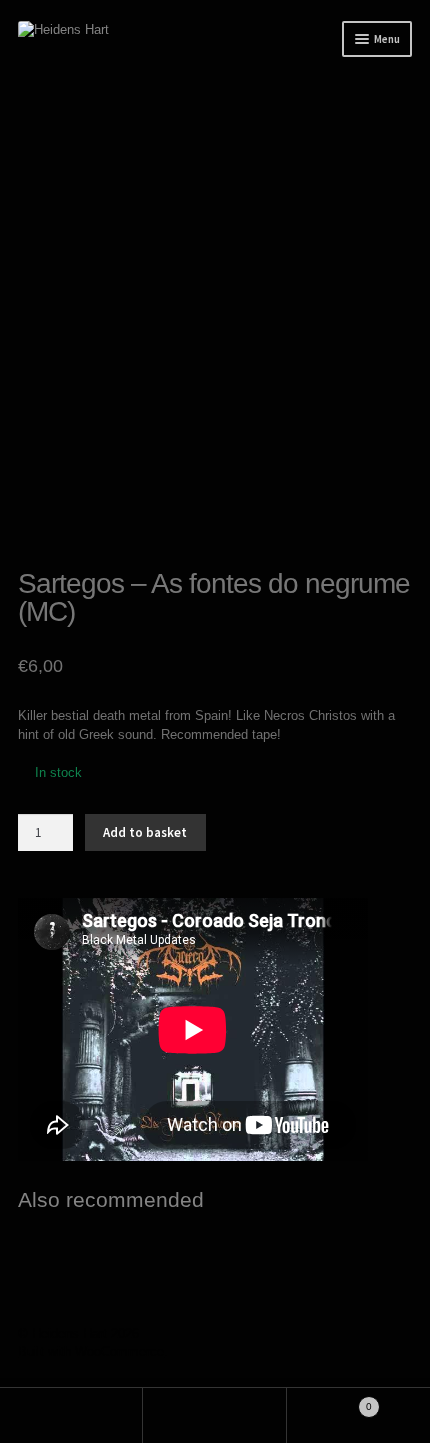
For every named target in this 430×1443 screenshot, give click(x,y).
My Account (71, 1415)
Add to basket (145, 832)
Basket (329, 1401)
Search (214, 1415)
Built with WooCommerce (91, 1351)
